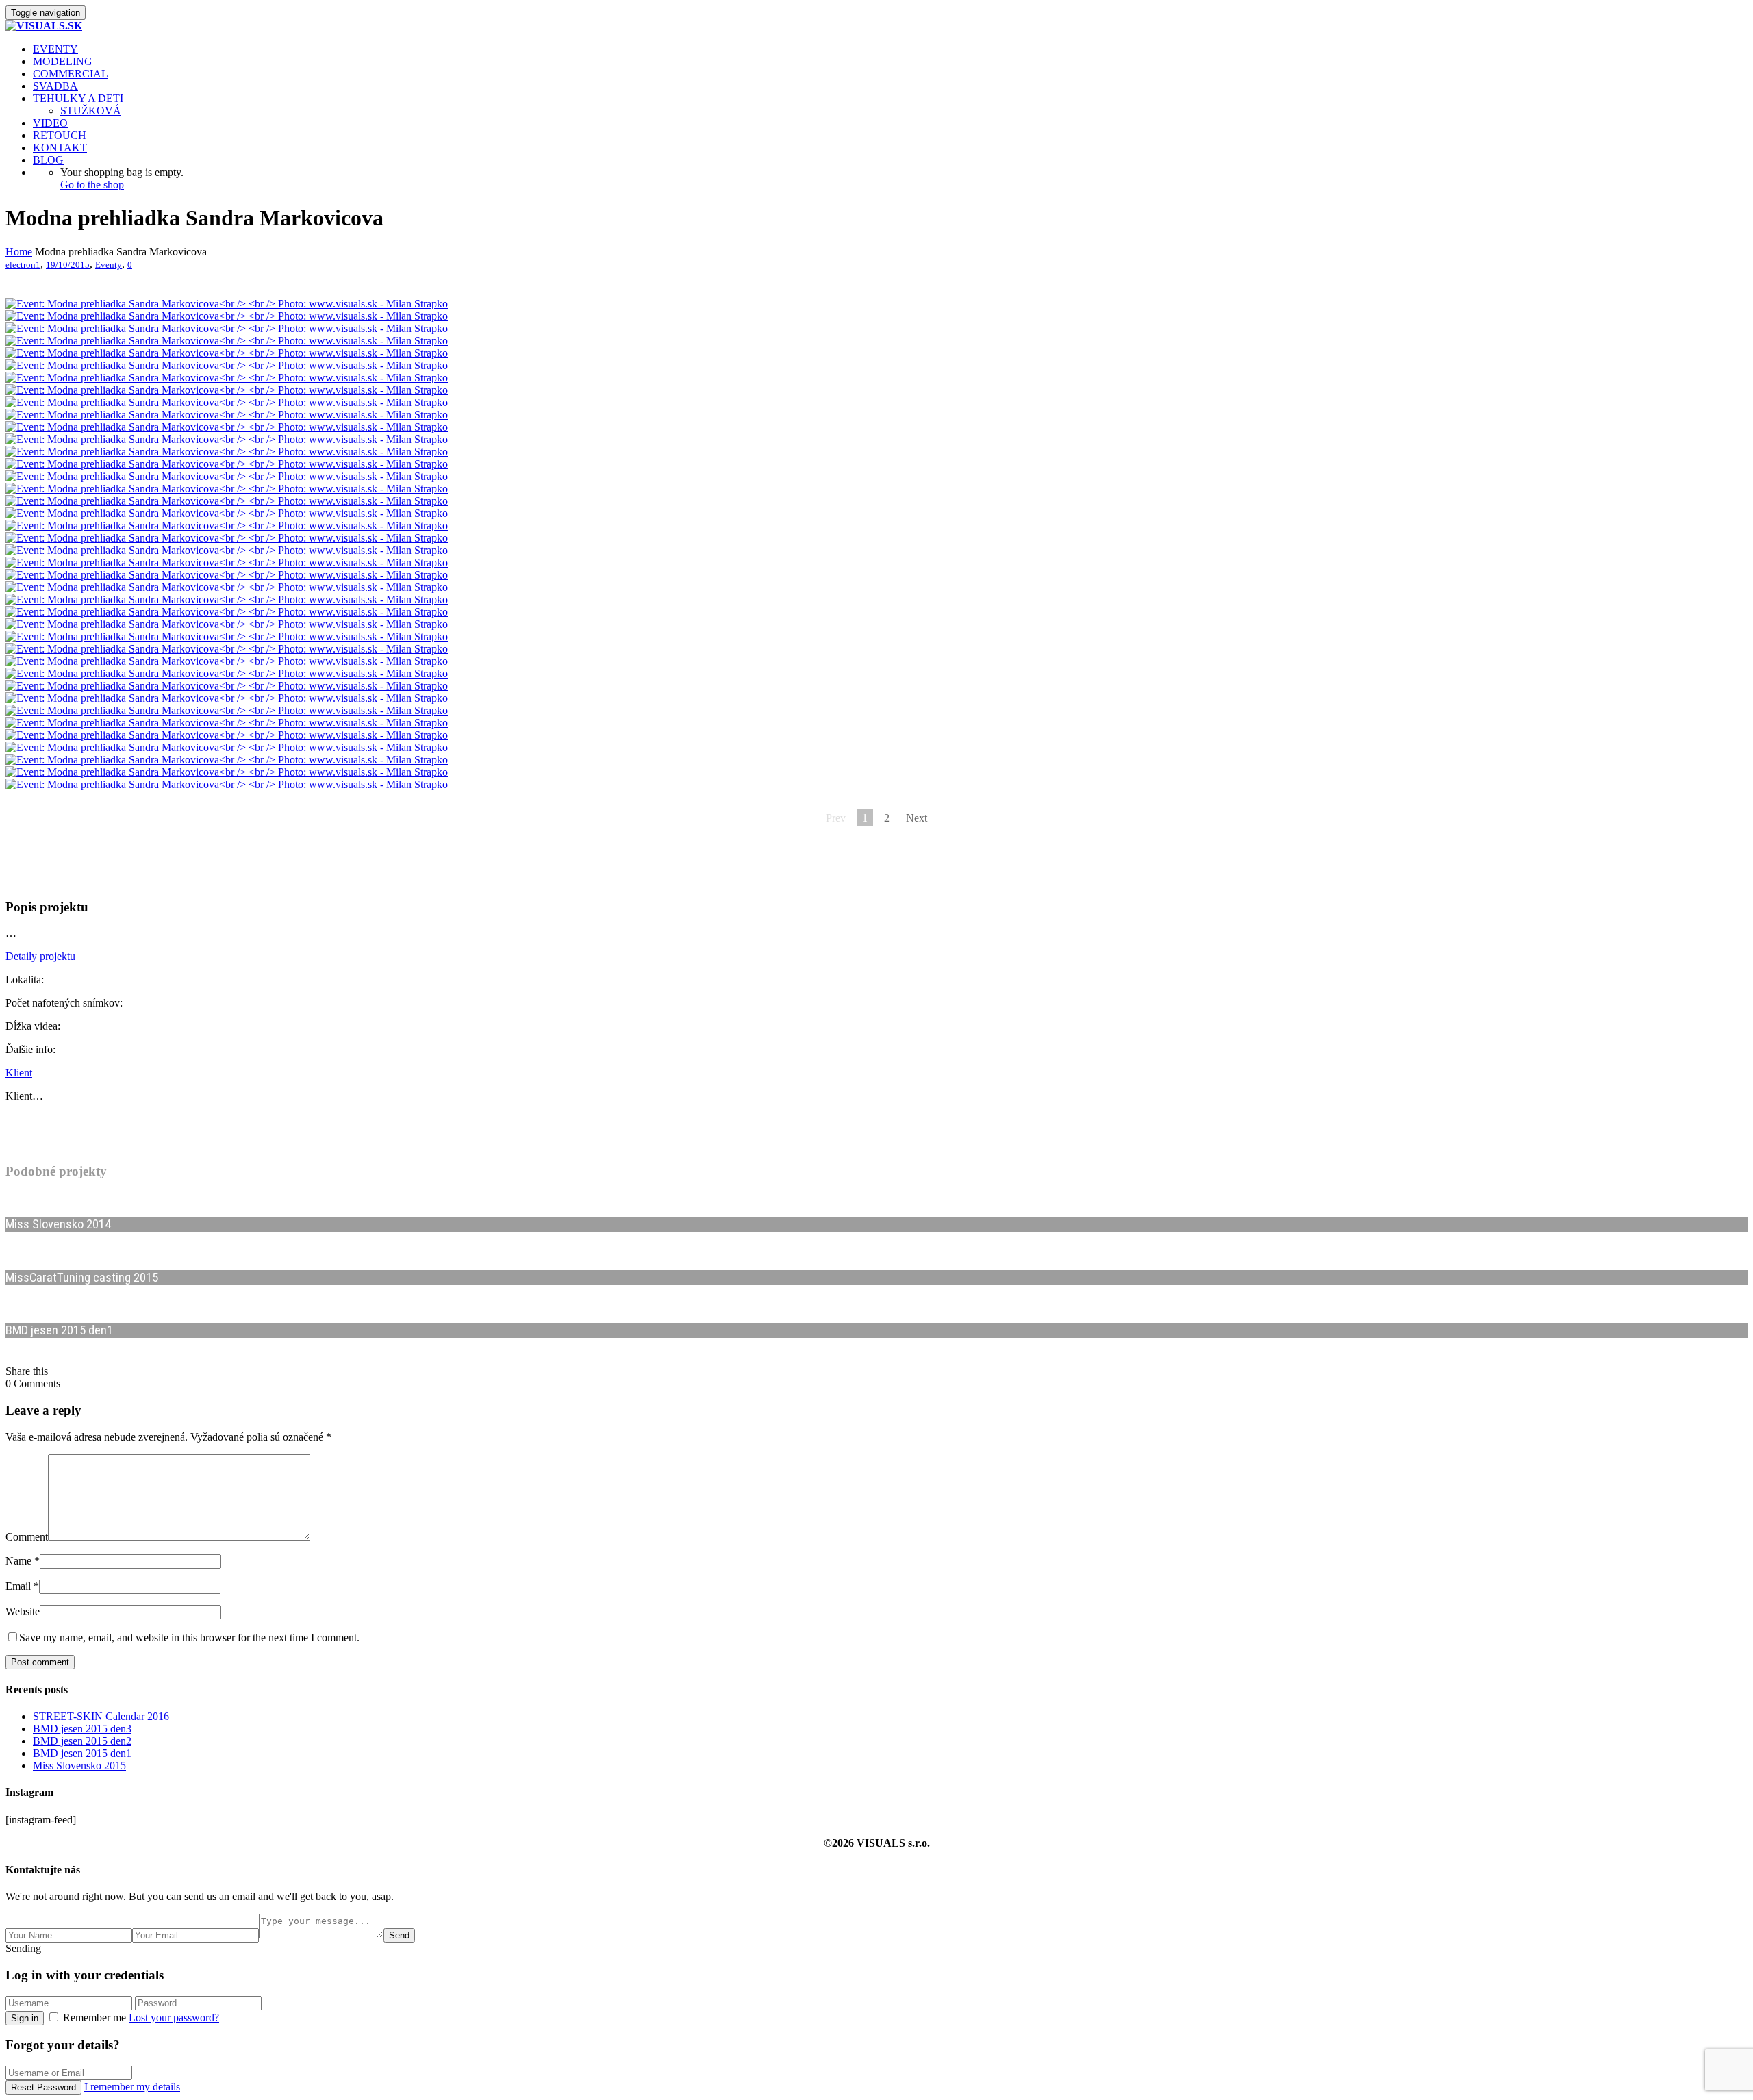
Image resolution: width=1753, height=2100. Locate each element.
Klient (19, 1073)
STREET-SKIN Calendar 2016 (101, 1716)
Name (18, 1561)
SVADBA (55, 86)
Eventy (109, 265)
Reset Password (43, 2087)
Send (399, 1935)
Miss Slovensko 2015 (79, 1766)
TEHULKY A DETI (78, 98)
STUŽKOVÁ (91, 111)
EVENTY (55, 49)
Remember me (94, 2017)
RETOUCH (60, 135)
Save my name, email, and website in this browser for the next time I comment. (189, 1637)
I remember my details (132, 2087)
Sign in (25, 2018)
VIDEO (50, 123)
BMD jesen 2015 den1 (82, 1753)
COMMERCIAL (71, 74)
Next (917, 818)
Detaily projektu (40, 956)
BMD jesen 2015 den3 (82, 1729)
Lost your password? (174, 2017)
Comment (27, 1537)
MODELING (63, 61)
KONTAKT (60, 148)
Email (18, 1586)
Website (23, 1611)
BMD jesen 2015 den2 (82, 1741)
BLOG (48, 160)
